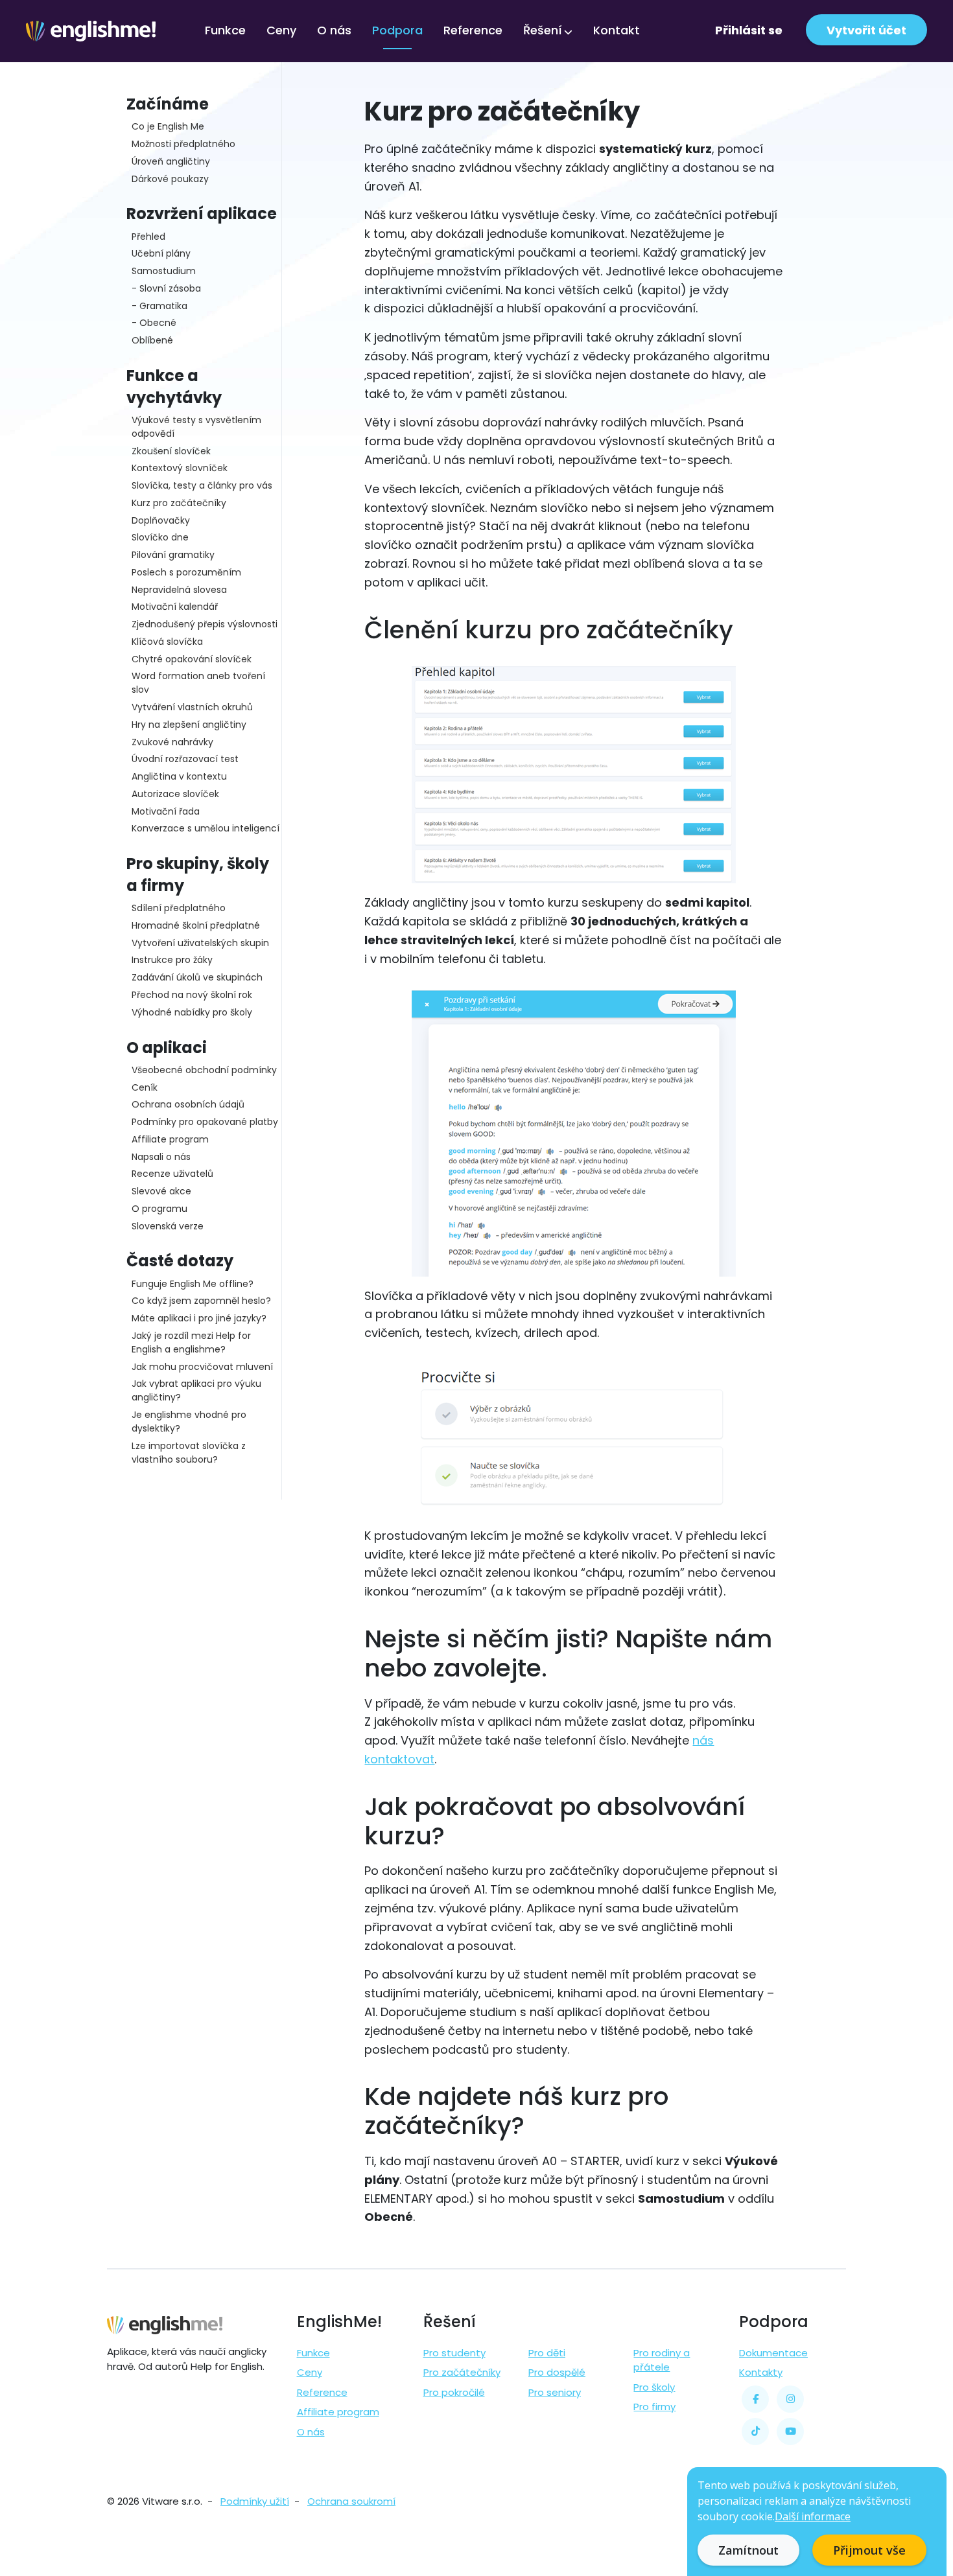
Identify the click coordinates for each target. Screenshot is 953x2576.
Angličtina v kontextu (179, 776)
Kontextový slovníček (180, 468)
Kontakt (617, 30)
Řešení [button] (543, 30)
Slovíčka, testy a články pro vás (202, 485)
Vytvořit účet (866, 30)
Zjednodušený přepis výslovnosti (205, 624)
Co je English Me (168, 126)
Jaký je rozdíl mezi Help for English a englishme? (191, 1342)
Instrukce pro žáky (172, 960)
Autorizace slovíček (175, 794)
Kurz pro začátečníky (179, 503)
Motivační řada (166, 811)
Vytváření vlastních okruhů (192, 707)
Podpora (397, 30)
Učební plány (161, 253)
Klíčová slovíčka (167, 642)
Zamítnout (748, 2550)
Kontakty (761, 2372)
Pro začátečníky (462, 2372)
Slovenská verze (168, 1226)
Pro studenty (454, 2353)
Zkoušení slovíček (171, 451)
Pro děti (547, 2353)
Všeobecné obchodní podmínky (204, 1070)
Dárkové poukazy (170, 179)
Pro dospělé (557, 2372)
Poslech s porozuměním (186, 572)
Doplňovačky (161, 520)
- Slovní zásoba (166, 288)
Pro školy (654, 2387)
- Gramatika (159, 306)
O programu (159, 1209)
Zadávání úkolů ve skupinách (197, 977)
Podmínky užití (255, 2501)
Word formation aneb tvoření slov (198, 683)
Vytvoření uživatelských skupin (200, 943)
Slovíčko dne (160, 537)
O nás (334, 30)
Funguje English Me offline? (193, 1284)
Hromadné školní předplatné (196, 925)
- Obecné (154, 323)
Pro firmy (654, 2407)
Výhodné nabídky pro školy (192, 1012)
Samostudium (164, 271)
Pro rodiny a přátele (662, 2360)
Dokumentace (773, 2353)
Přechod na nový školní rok (192, 995)
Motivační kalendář (175, 607)
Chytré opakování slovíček (192, 659)
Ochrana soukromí (351, 2501)
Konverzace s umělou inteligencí (206, 828)
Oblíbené (152, 340)
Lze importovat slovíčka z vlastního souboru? (189, 1453)
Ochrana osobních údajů (188, 1104)
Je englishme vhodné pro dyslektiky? (189, 1421)
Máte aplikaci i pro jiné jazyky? (199, 1318)
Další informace (813, 2516)
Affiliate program (170, 1139)
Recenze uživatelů (172, 1174)
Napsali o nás (161, 1157)
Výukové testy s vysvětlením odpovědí (196, 427)
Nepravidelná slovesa (179, 590)
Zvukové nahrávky (172, 742)
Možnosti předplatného (183, 144)
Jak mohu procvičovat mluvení (202, 1367)
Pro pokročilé (454, 2392)
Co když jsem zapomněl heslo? (201, 1301)
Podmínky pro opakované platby (205, 1122)
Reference (473, 30)
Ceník (145, 1087)
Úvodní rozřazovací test (185, 759)
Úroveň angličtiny (171, 161)
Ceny (281, 30)
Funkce (225, 30)
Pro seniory (555, 2392)
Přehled (148, 237)
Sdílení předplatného (179, 908)
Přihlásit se (749, 30)
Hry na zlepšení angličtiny (189, 725)
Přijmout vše (869, 2550)
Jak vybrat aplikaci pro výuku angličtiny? (196, 1390)
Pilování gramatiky (173, 555)
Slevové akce (161, 1191)
